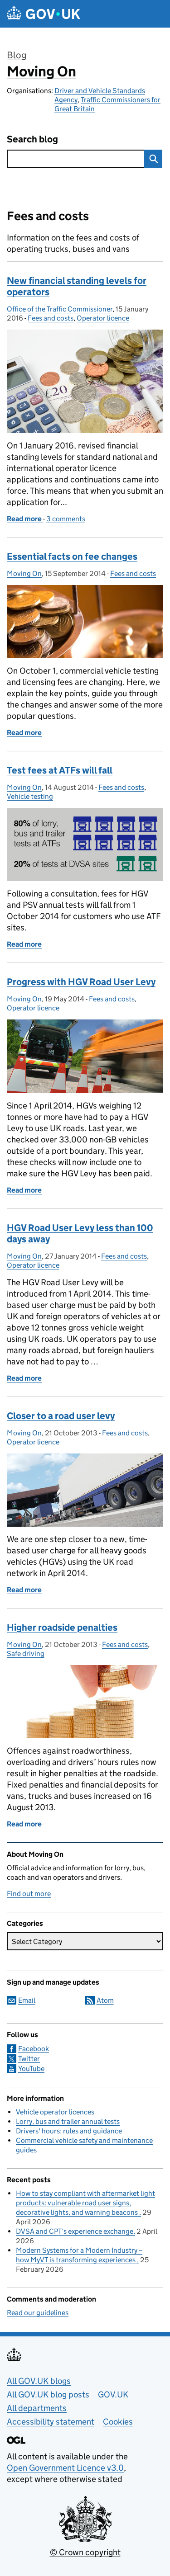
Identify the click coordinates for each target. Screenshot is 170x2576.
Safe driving (26, 1654)
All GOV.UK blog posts (48, 2394)
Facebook (34, 2049)
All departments (37, 2408)
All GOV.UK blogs (39, 2381)
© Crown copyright (85, 2552)
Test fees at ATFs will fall (60, 770)
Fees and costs (51, 318)
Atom (105, 2000)
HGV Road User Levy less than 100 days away (80, 1234)
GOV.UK (113, 2394)
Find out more (29, 1894)
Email (27, 2000)
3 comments (66, 519)
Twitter (29, 2059)
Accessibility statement (51, 2422)
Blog (17, 55)
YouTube (31, 2069)
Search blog (32, 139)
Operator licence (103, 318)
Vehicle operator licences (55, 2112)
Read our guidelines (38, 2313)
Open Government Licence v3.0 (65, 2468)
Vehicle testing (30, 796)
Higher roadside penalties (62, 1628)
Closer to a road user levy (61, 1416)
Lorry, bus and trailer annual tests (68, 2121)
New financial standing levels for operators (77, 286)
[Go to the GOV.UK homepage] (44, 14)
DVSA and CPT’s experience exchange (75, 2231)
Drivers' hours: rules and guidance (69, 2131)
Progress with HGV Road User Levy (81, 982)
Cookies (118, 2422)
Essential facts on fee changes (72, 557)
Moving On (41, 71)
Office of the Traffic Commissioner (60, 309)
